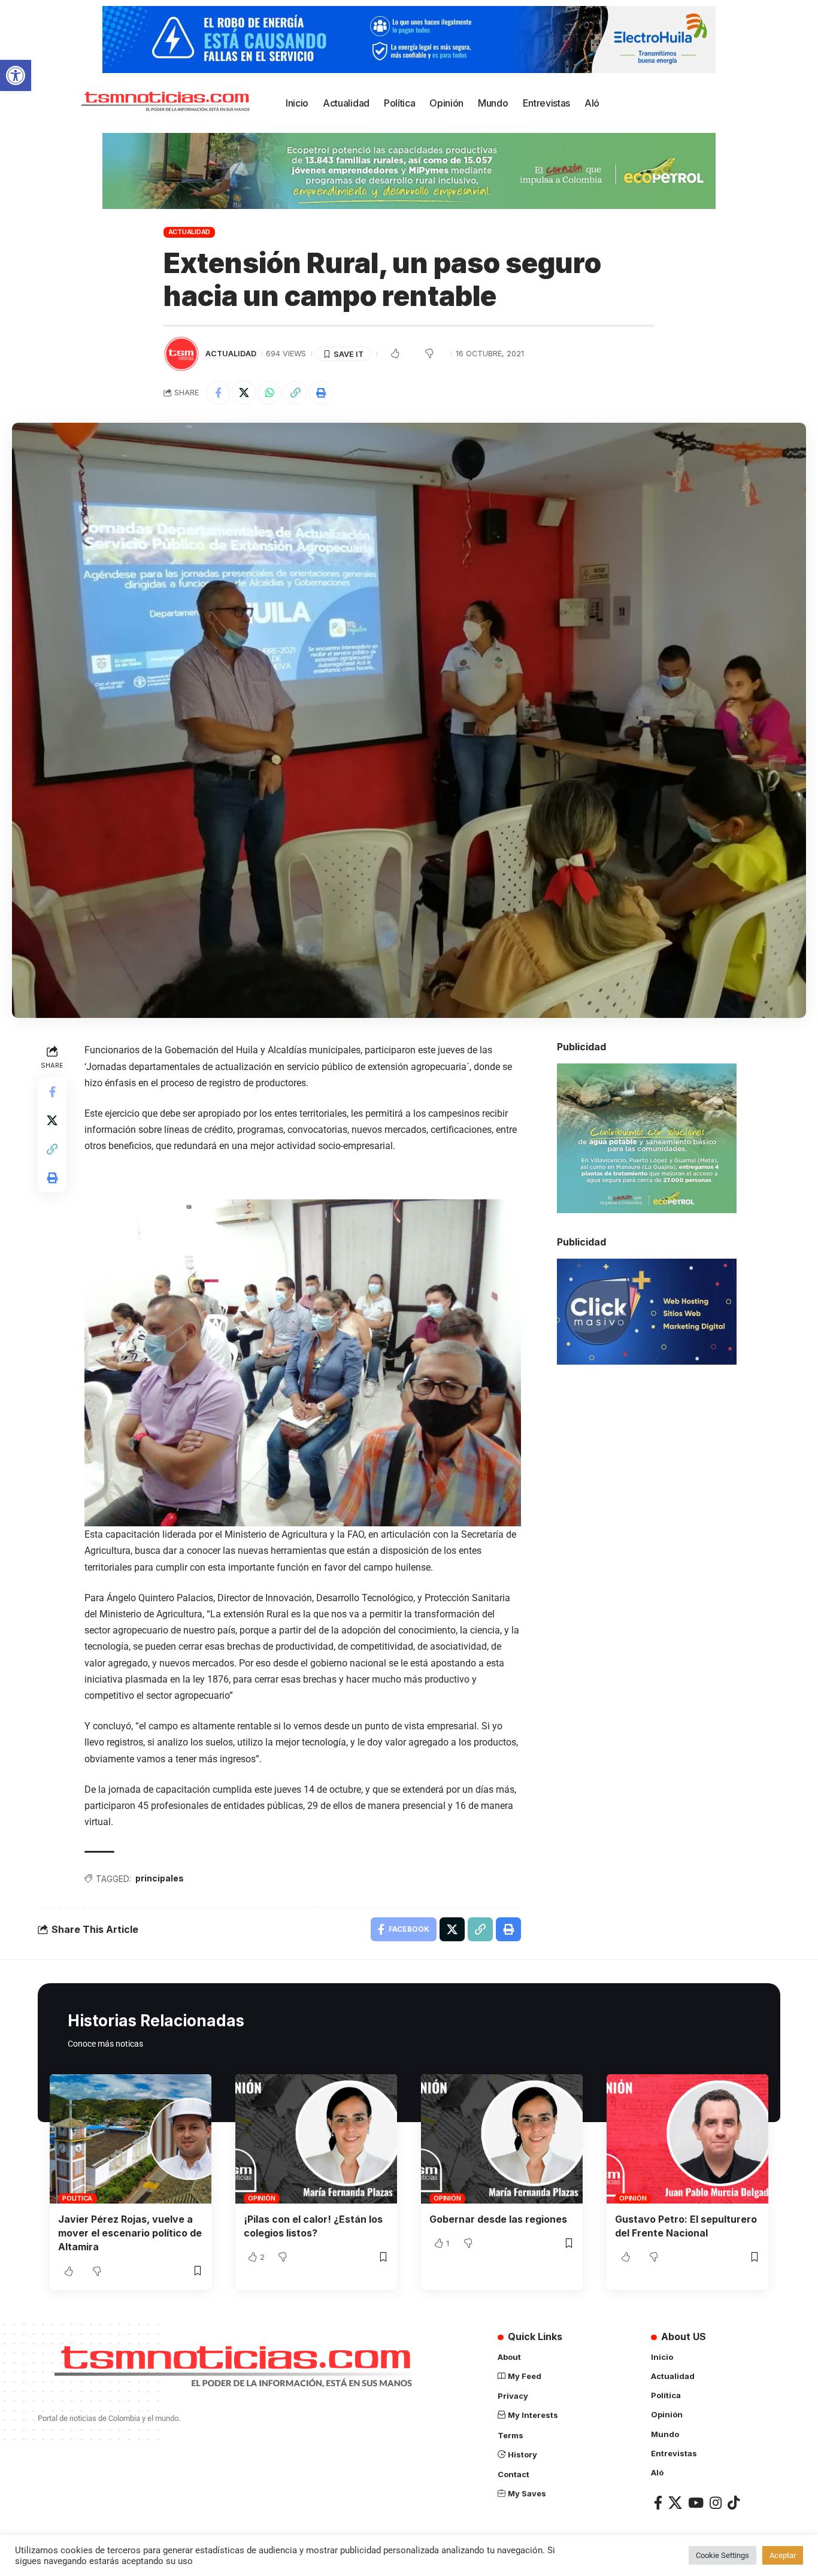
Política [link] (77, 2198)
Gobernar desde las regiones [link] (498, 2219)
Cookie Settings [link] (722, 2555)
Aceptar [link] (783, 2555)
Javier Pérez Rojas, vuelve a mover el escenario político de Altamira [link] (130, 2233)
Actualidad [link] (190, 232)
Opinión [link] (261, 2198)
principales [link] (160, 1878)
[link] (16, 75)
